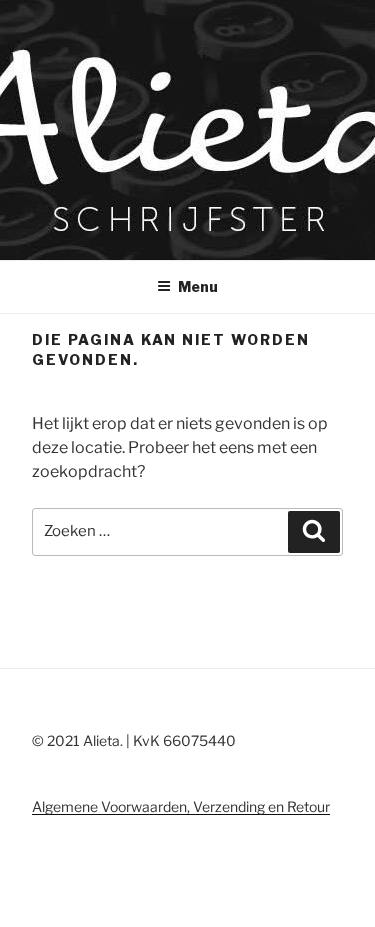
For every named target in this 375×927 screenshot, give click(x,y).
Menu (198, 286)
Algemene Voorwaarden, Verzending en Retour (181, 806)
